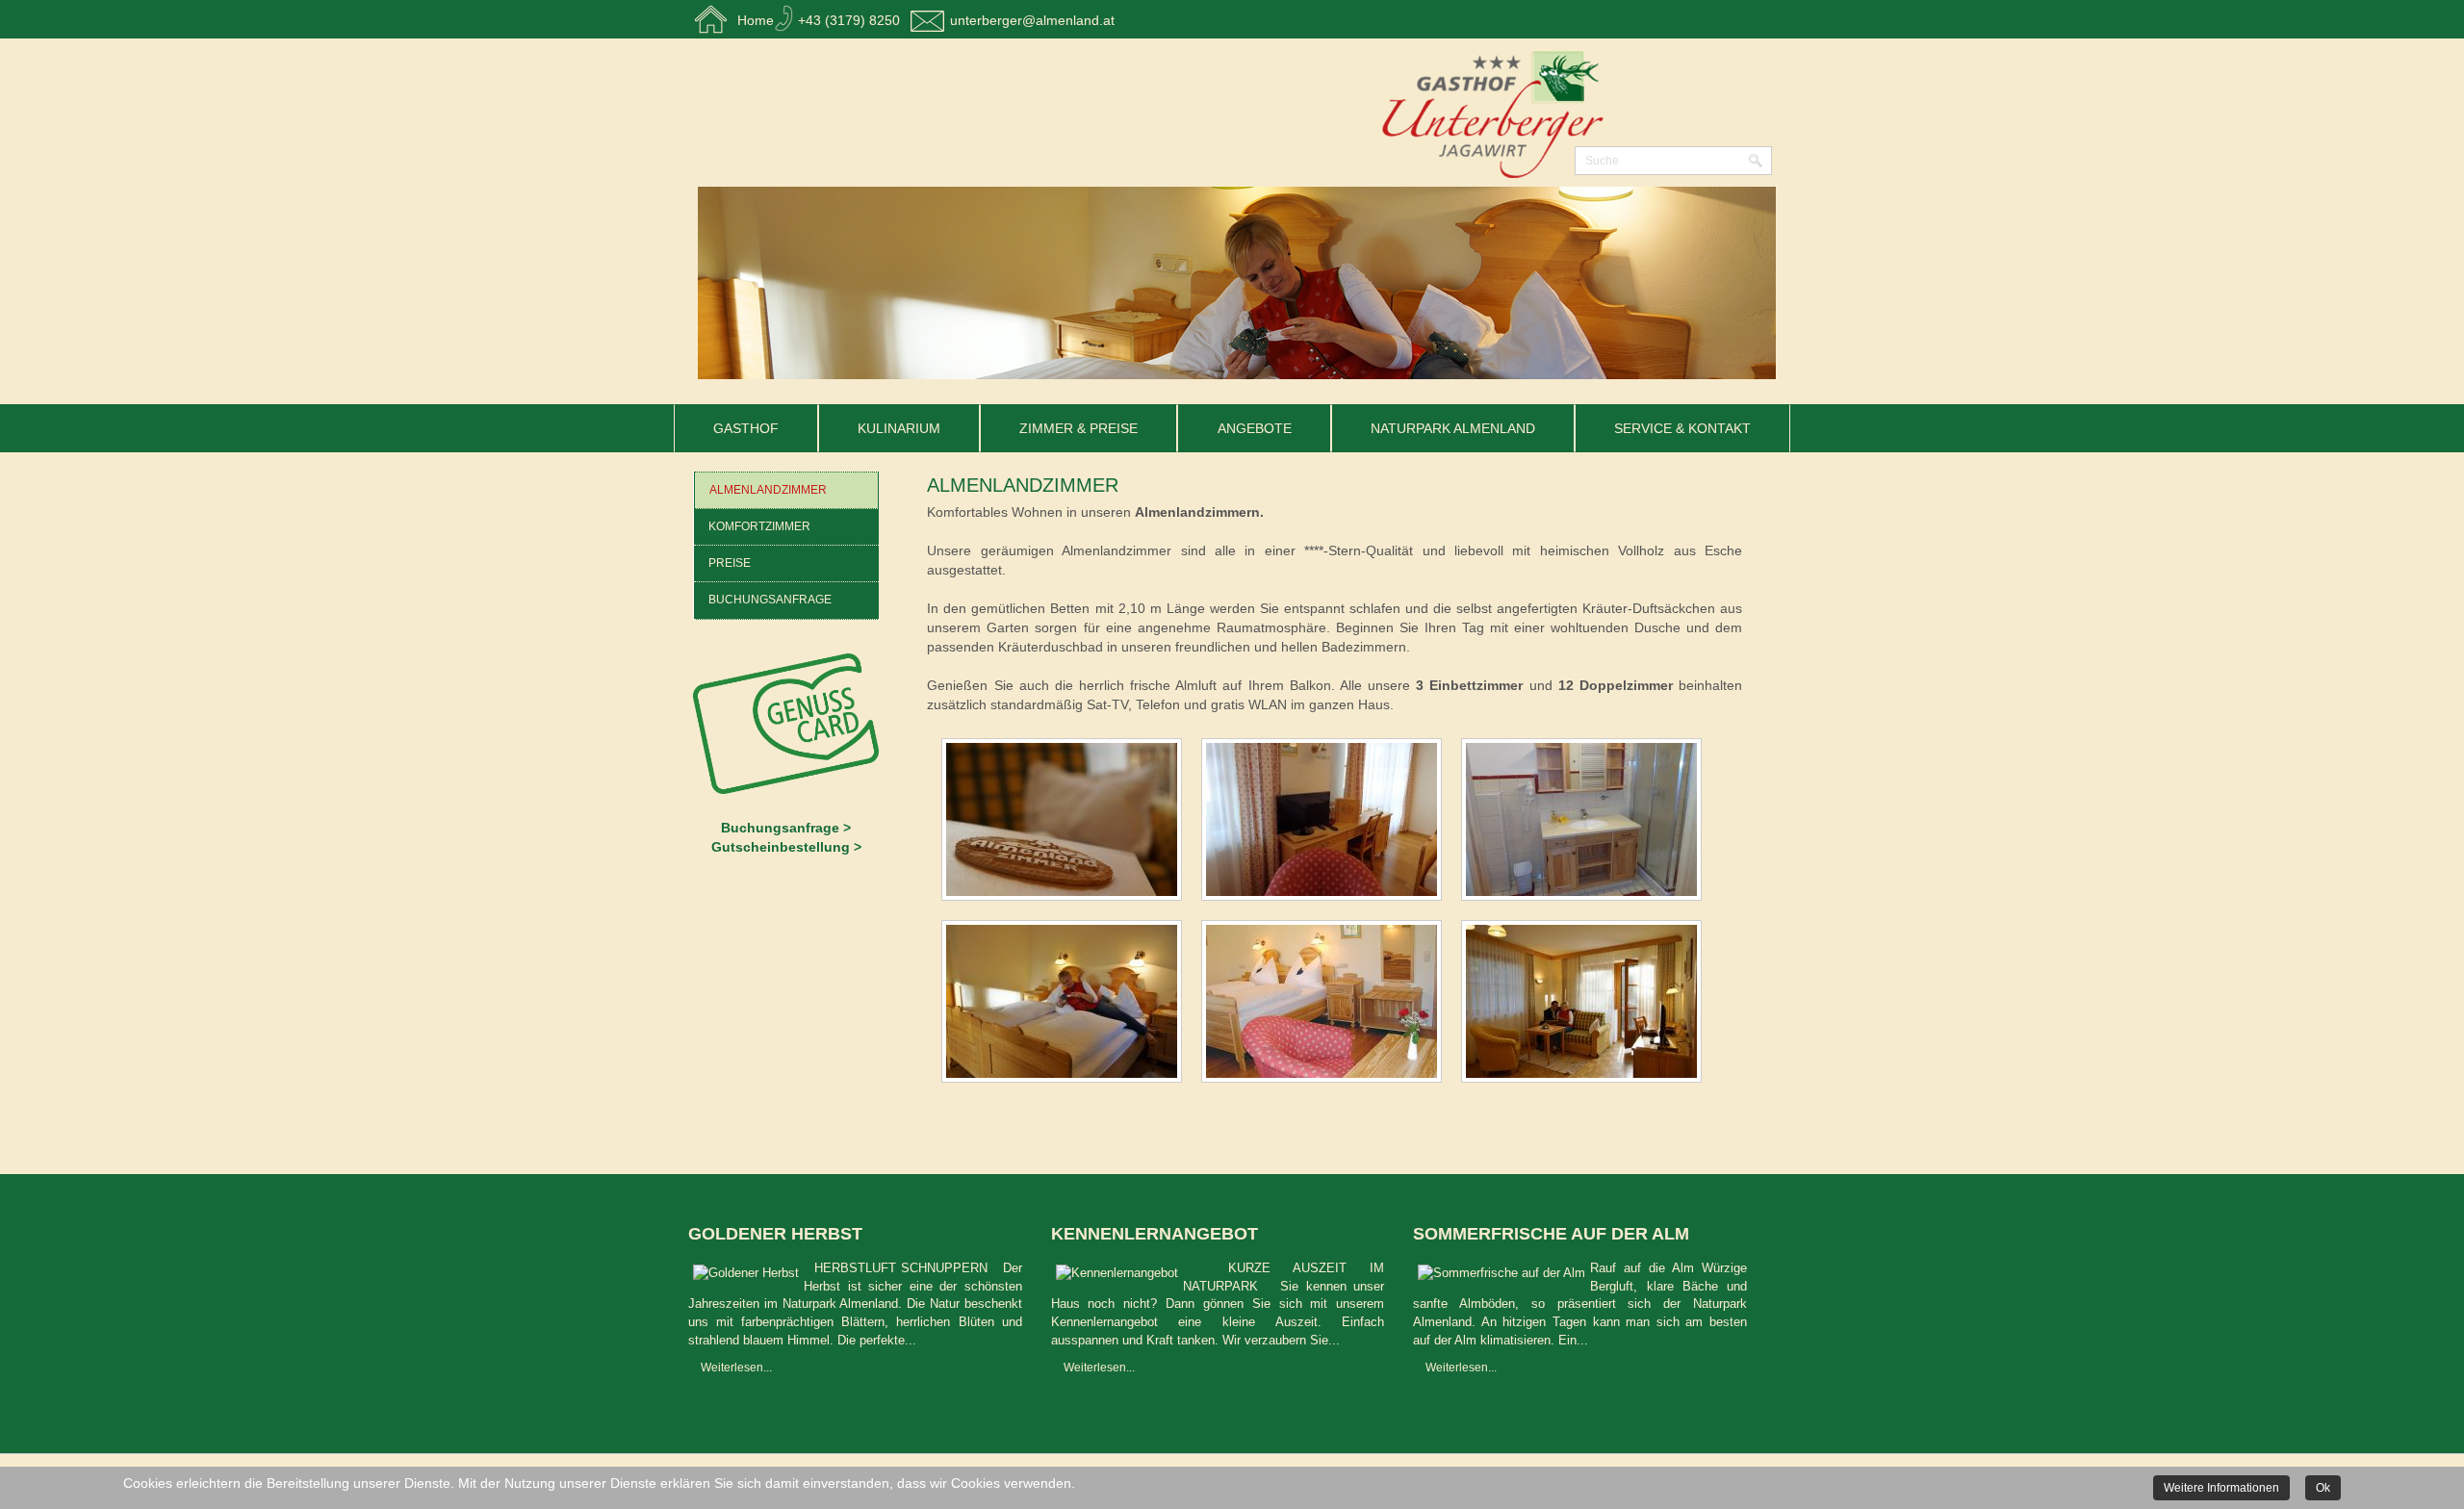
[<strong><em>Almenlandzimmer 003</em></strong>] (1586, 823)
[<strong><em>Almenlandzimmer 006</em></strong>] (1586, 1005)
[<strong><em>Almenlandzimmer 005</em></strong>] (1326, 1005)
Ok (2323, 1488)
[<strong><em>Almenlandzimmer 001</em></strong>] (1066, 823)
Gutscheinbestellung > (786, 847)
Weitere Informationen (2221, 1488)
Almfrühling (1115, 1234)
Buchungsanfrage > (786, 828)
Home (756, 20)
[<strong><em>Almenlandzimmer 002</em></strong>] (1326, 823)
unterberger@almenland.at (1032, 20)
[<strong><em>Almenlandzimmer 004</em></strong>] (1066, 1005)
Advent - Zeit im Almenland (819, 1234)
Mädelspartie (1481, 1234)
